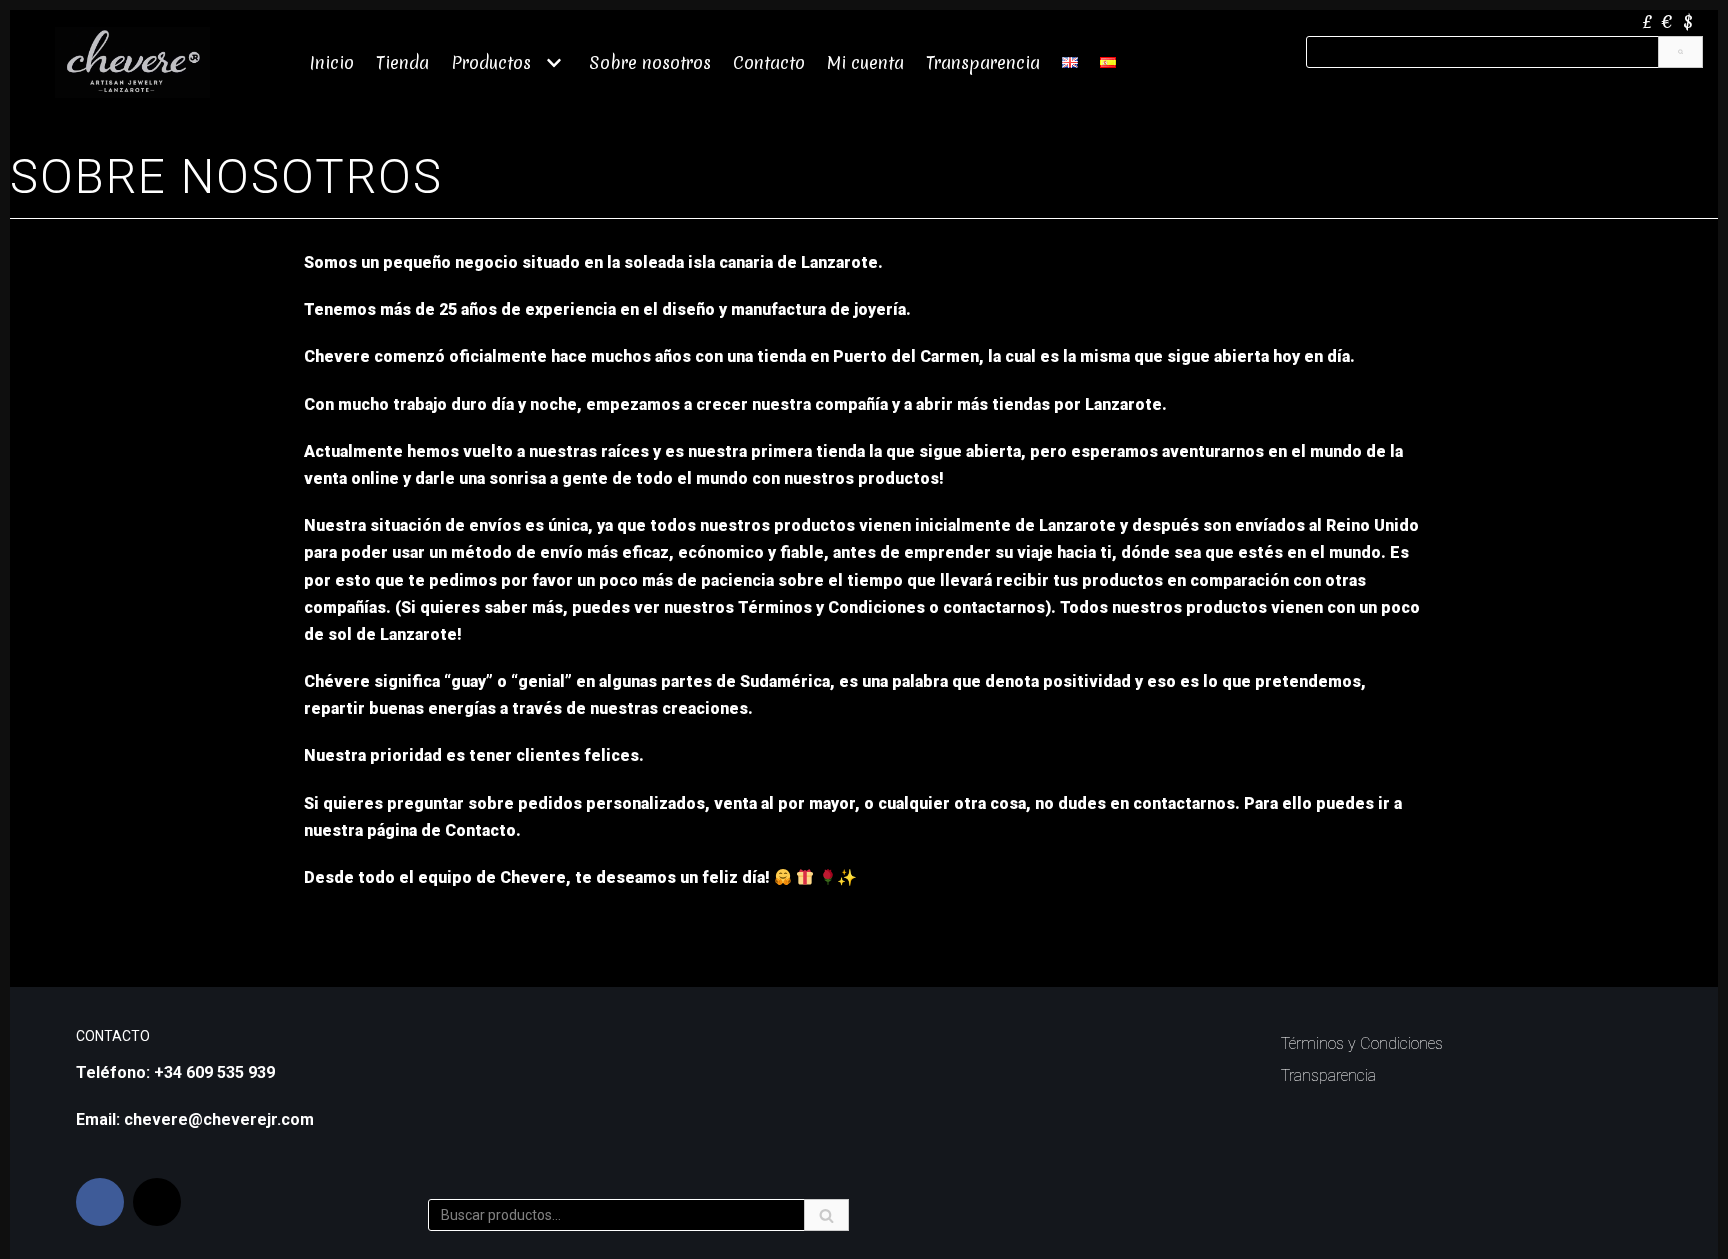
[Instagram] (157, 1202)
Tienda (402, 62)
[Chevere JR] (132, 62)
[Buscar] (1680, 52)
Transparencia (983, 62)
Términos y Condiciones (1362, 1043)
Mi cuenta (865, 62)
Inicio (332, 62)
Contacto (769, 62)
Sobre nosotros (650, 62)
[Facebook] (100, 1202)
